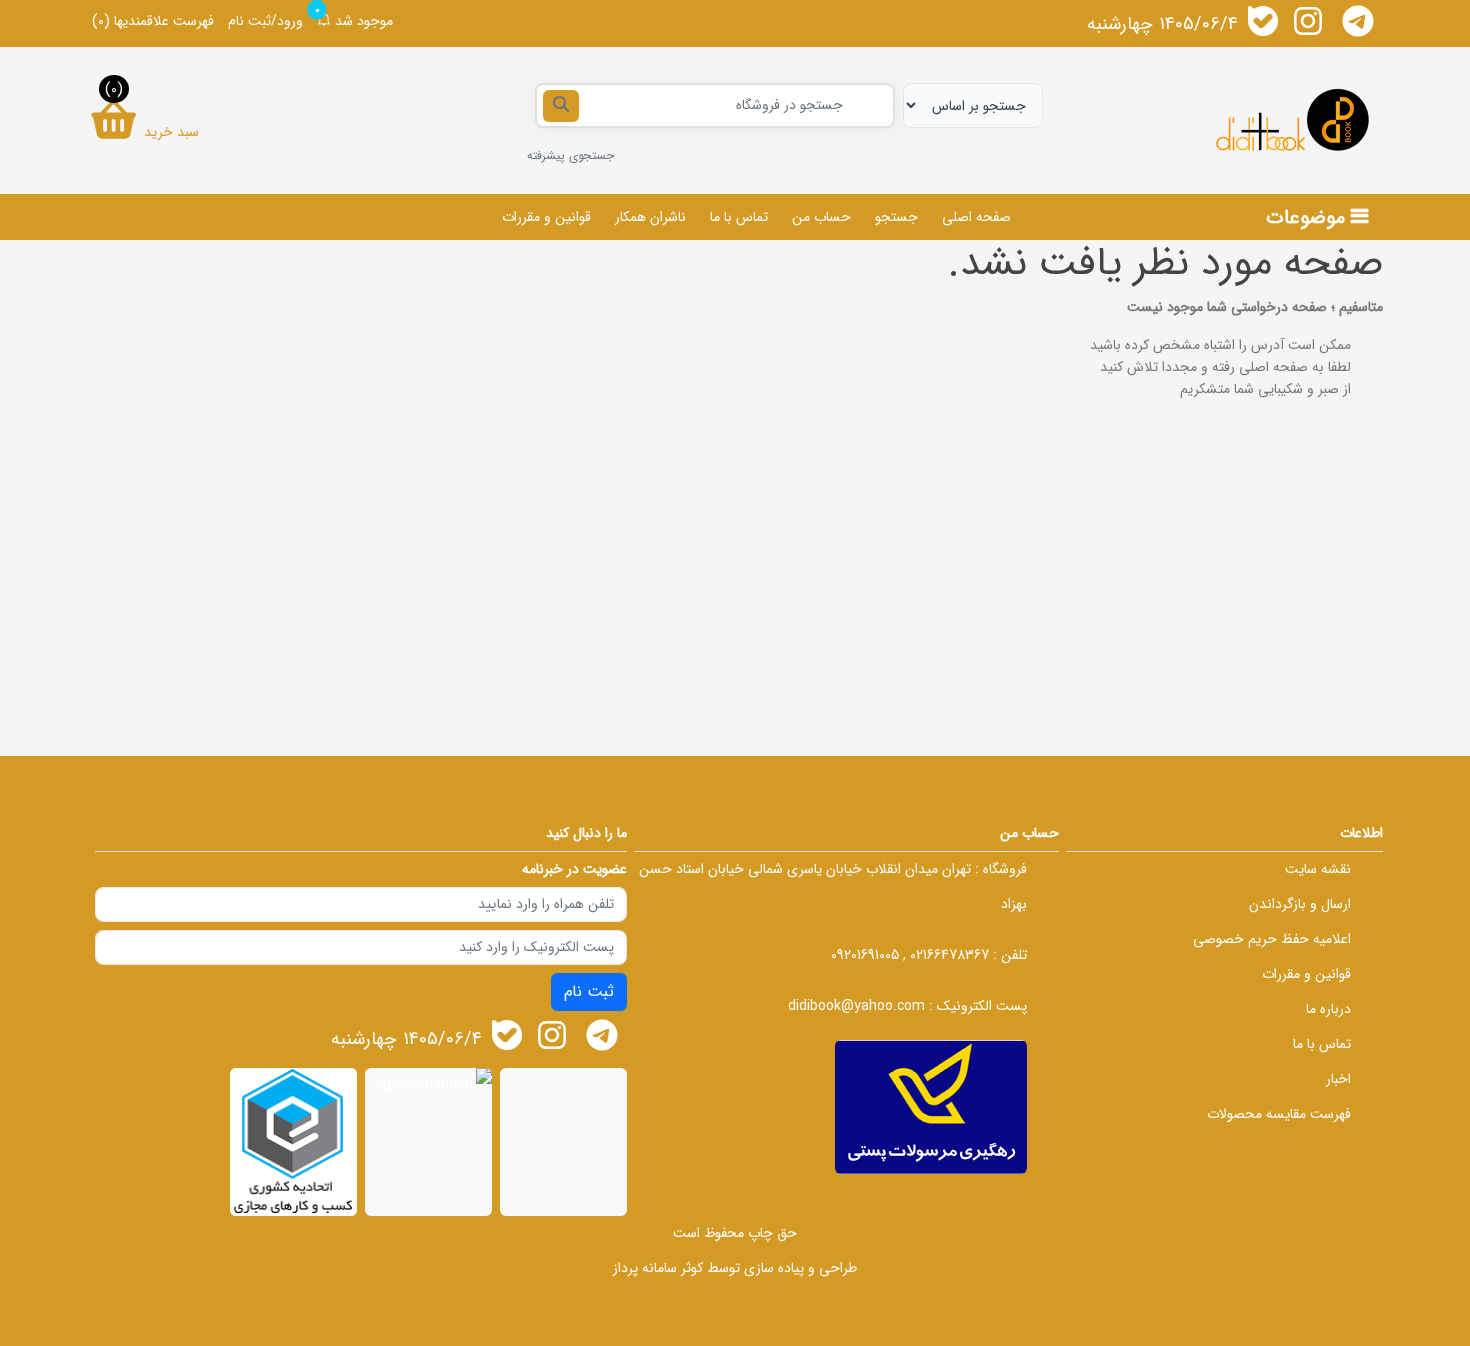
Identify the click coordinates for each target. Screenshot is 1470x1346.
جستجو (896, 217)
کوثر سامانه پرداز (658, 1268)
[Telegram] (1358, 21)
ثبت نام (589, 991)
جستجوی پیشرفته (570, 155)
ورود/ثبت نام (265, 21)
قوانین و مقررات (546, 217)
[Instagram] (1308, 21)
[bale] (1263, 21)
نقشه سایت (1318, 869)
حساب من (821, 217)
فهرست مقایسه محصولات (1279, 1114)
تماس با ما (739, 217)
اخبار (1338, 1079)
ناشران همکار (650, 217)
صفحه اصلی (976, 217)
